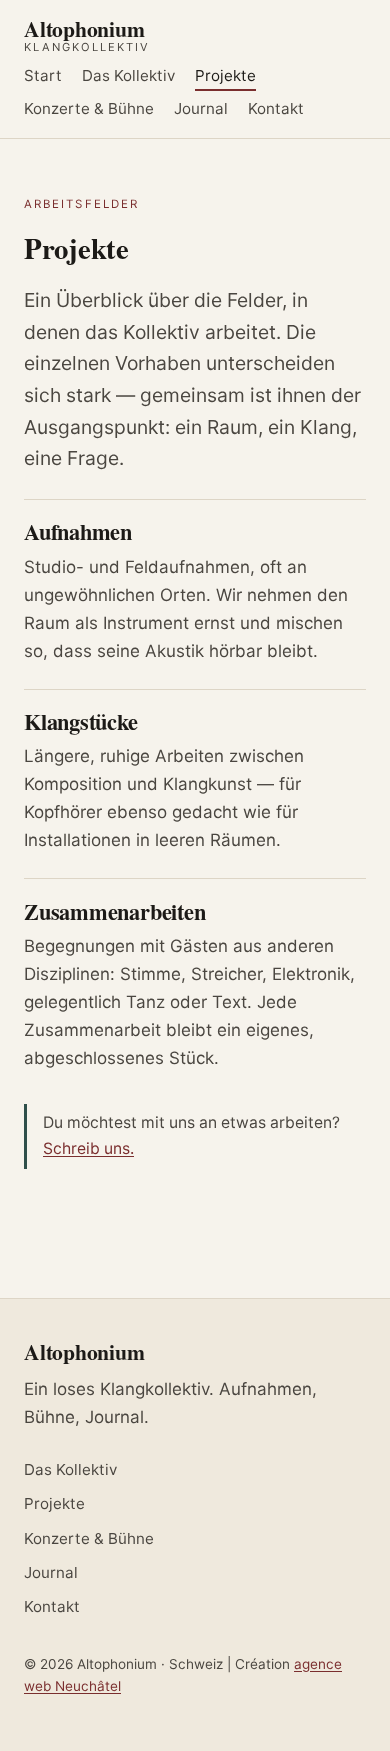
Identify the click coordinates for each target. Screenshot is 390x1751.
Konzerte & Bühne (89, 108)
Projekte (225, 76)
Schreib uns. (88, 1148)
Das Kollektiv (128, 76)
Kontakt (276, 108)
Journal (201, 108)
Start (43, 76)
